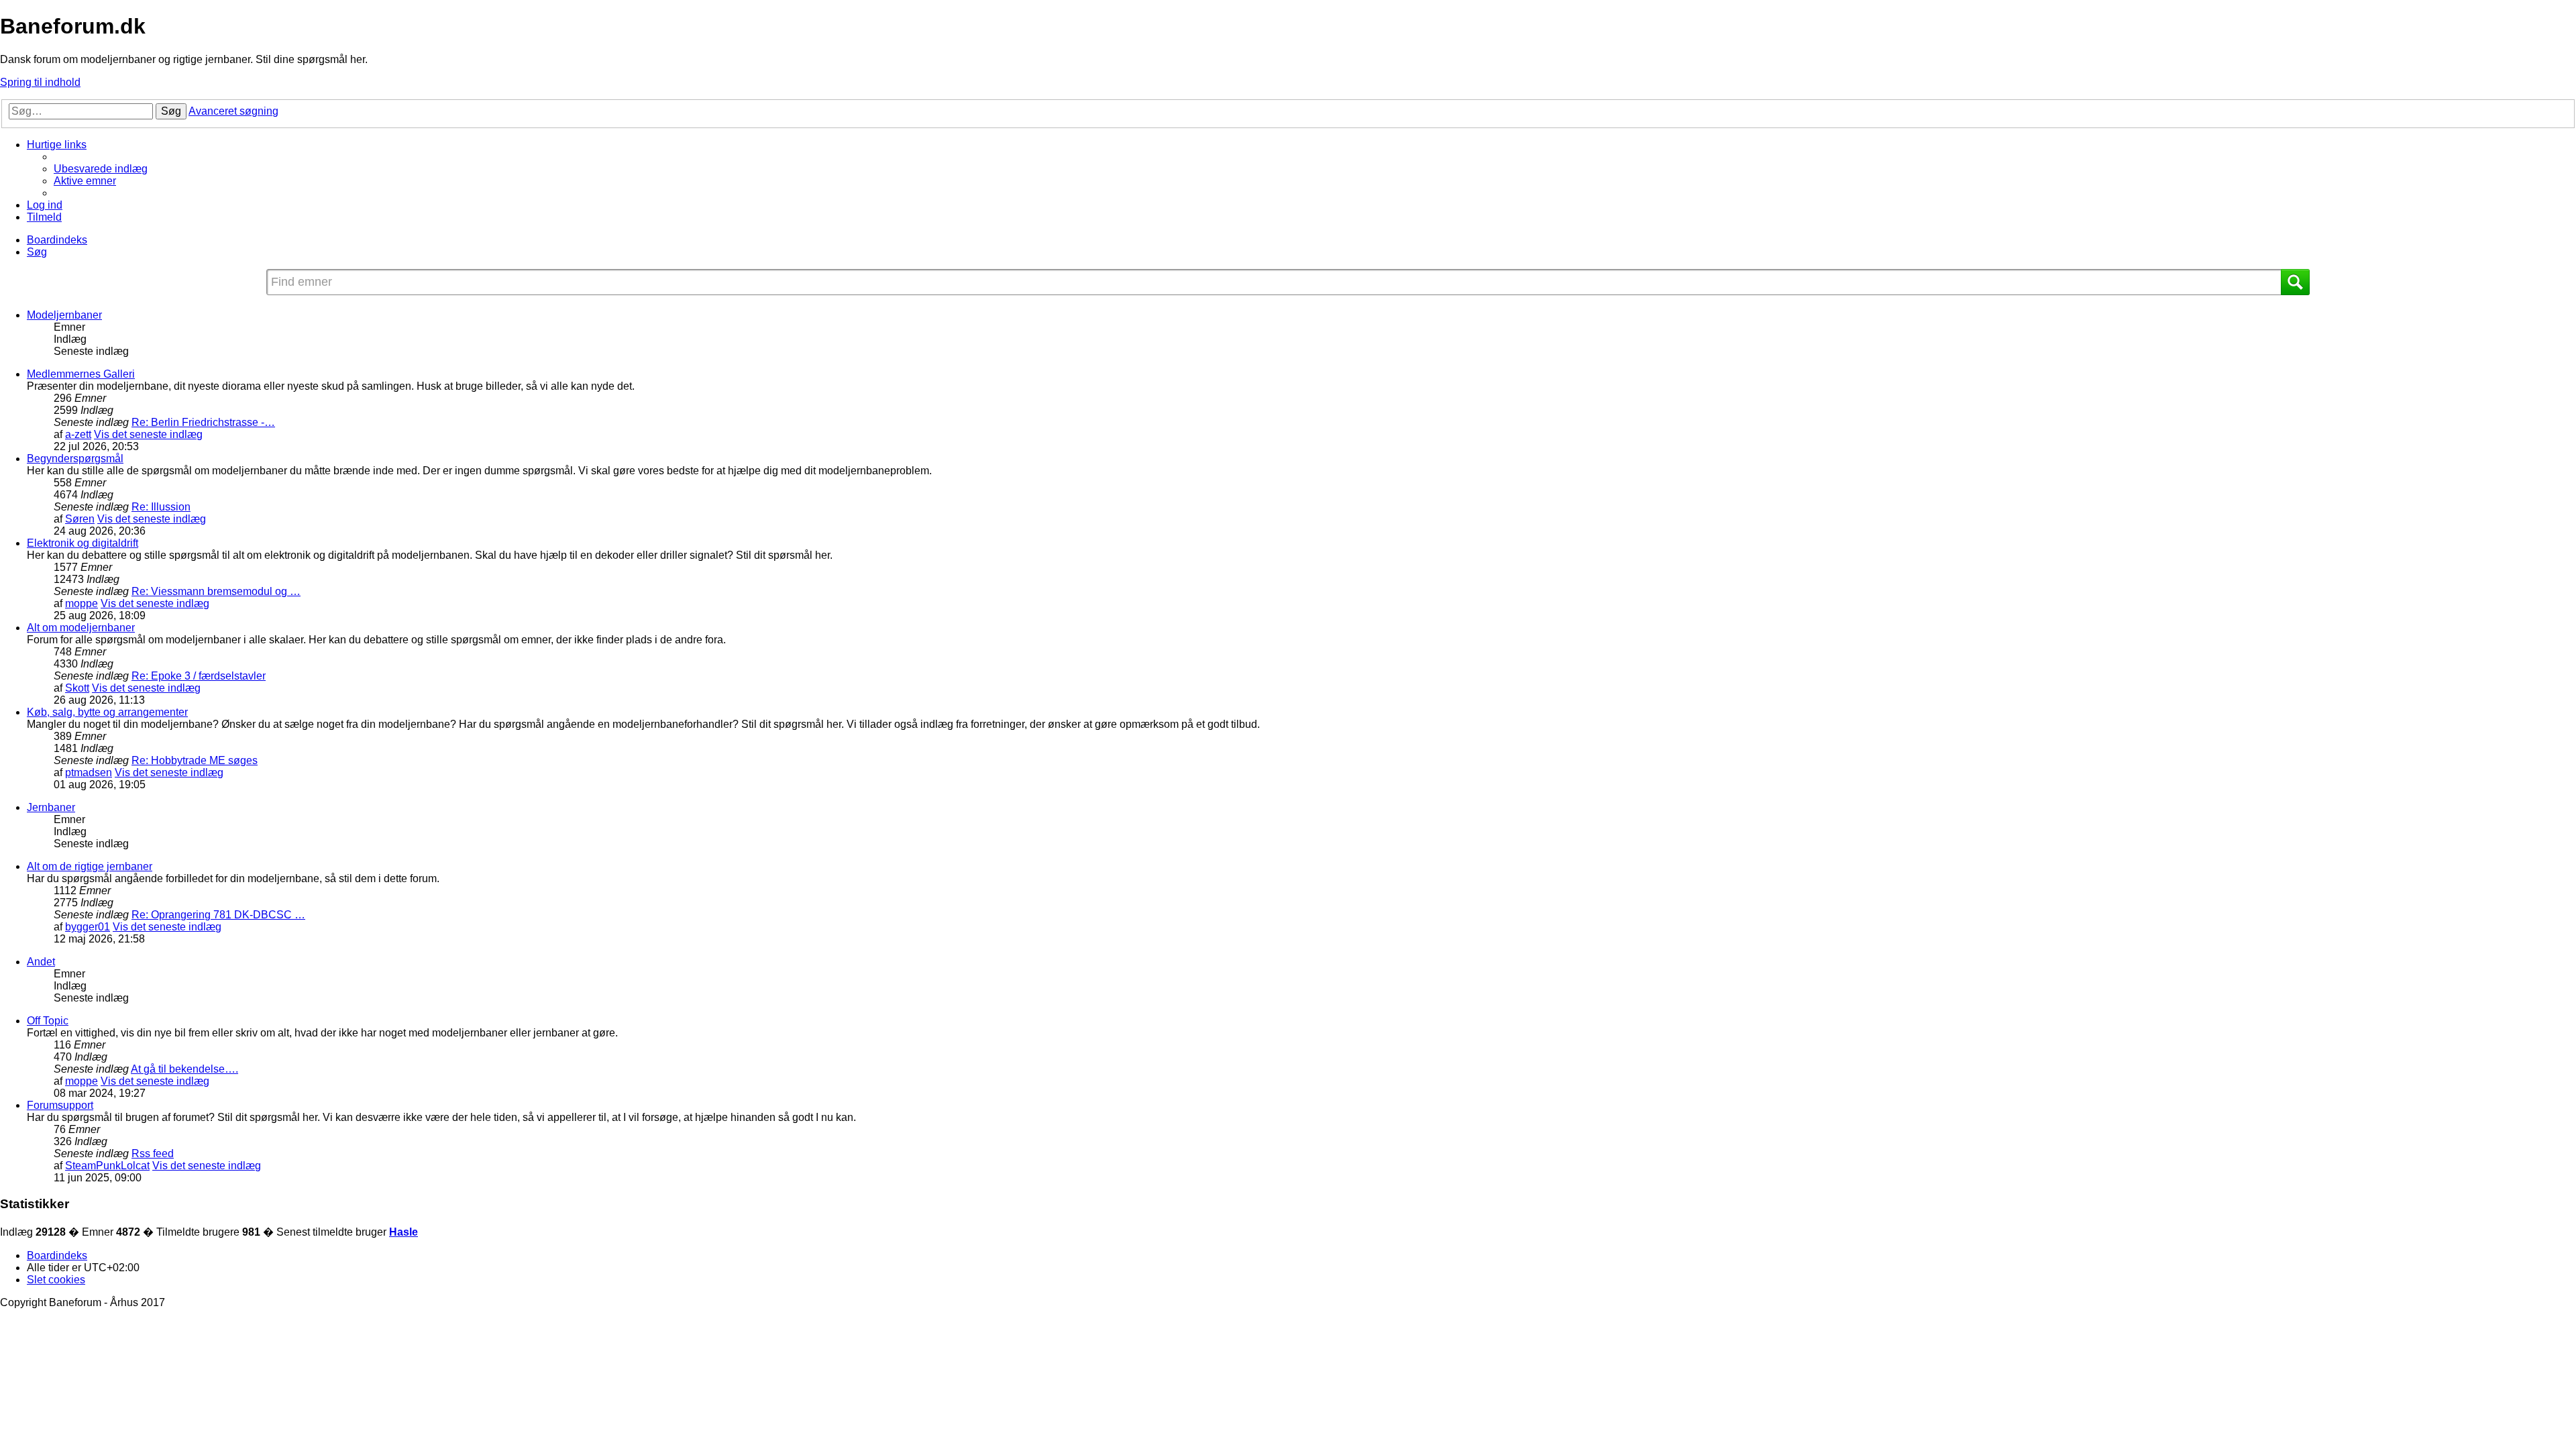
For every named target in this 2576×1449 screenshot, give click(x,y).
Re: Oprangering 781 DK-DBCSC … (218, 915)
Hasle (404, 1232)
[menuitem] (101, 169)
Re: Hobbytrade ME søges (195, 760)
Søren (80, 519)
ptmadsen (89, 772)
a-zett (78, 434)
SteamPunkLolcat (107, 1166)
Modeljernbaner (64, 315)
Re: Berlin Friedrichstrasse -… (203, 422)
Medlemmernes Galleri (81, 374)
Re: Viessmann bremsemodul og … (216, 591)
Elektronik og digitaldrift (83, 543)
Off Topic (48, 1021)
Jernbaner (51, 807)
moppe (82, 603)
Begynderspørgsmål (75, 459)
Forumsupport (60, 1105)
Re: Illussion (161, 507)
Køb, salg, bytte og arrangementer (107, 712)
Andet (41, 962)
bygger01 (88, 927)
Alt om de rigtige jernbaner (90, 866)
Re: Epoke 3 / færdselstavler (199, 676)
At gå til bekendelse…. (184, 1069)
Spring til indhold (40, 82)
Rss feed (153, 1153)
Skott (77, 688)
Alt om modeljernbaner (81, 628)
